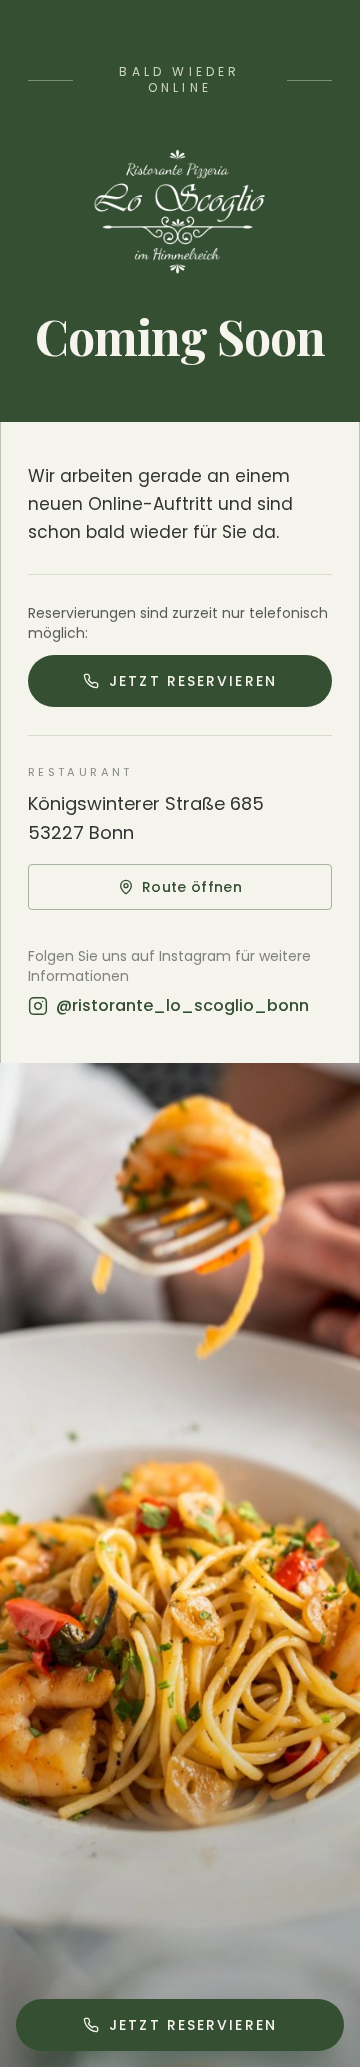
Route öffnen (192, 887)
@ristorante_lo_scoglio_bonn (182, 1005)
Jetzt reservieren (193, 681)
